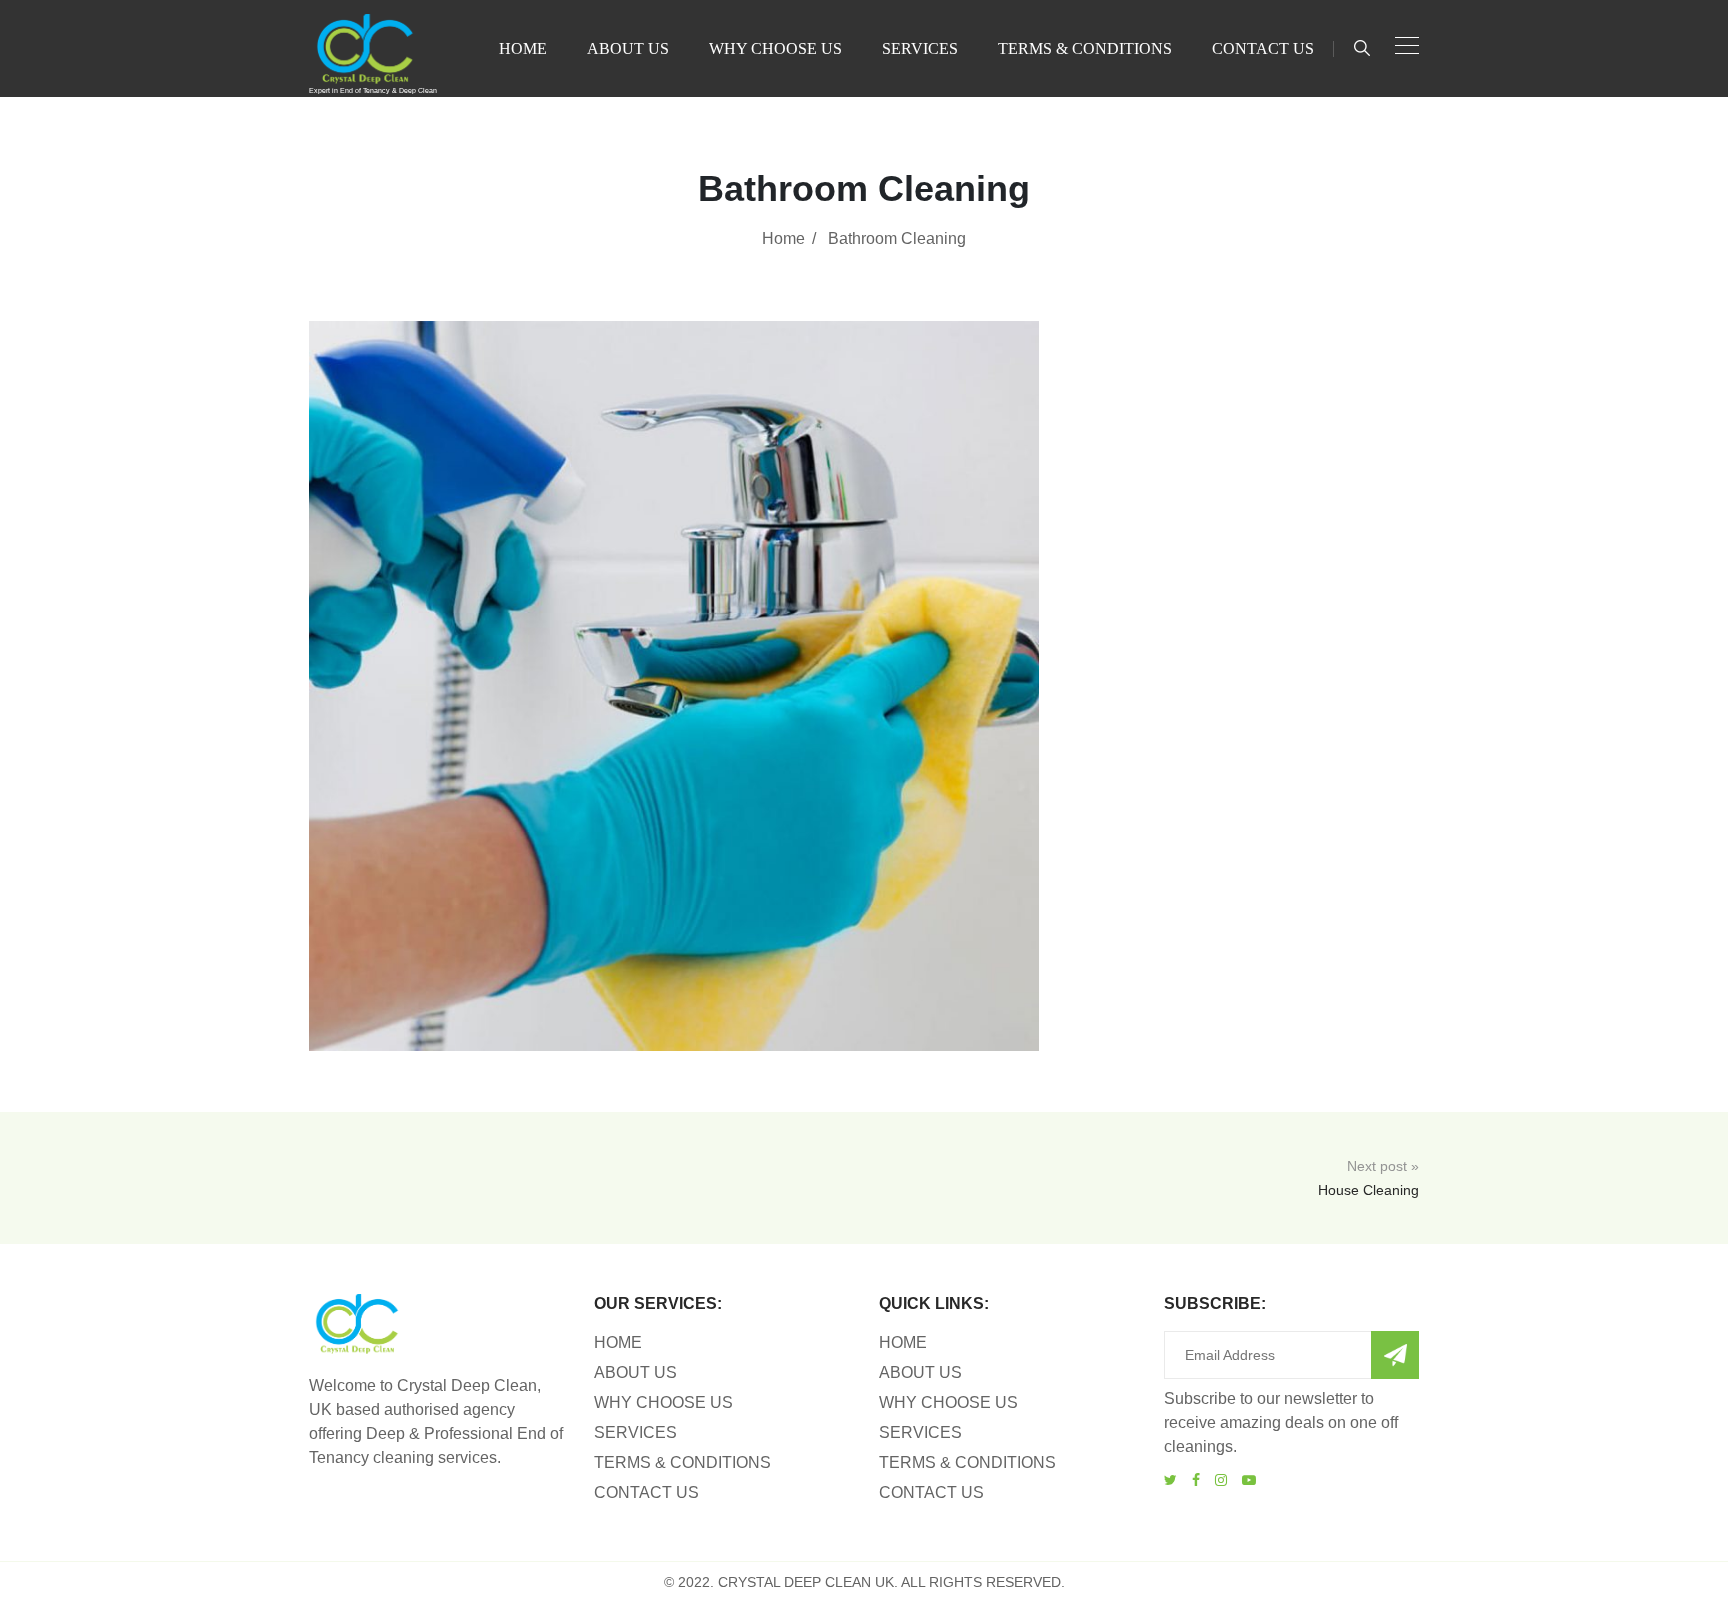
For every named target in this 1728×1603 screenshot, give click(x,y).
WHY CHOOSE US (775, 48)
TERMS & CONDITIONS (1085, 48)
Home (783, 238)
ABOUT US (628, 48)
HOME (523, 48)
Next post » (1368, 1178)
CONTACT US (1263, 48)
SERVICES (920, 48)
